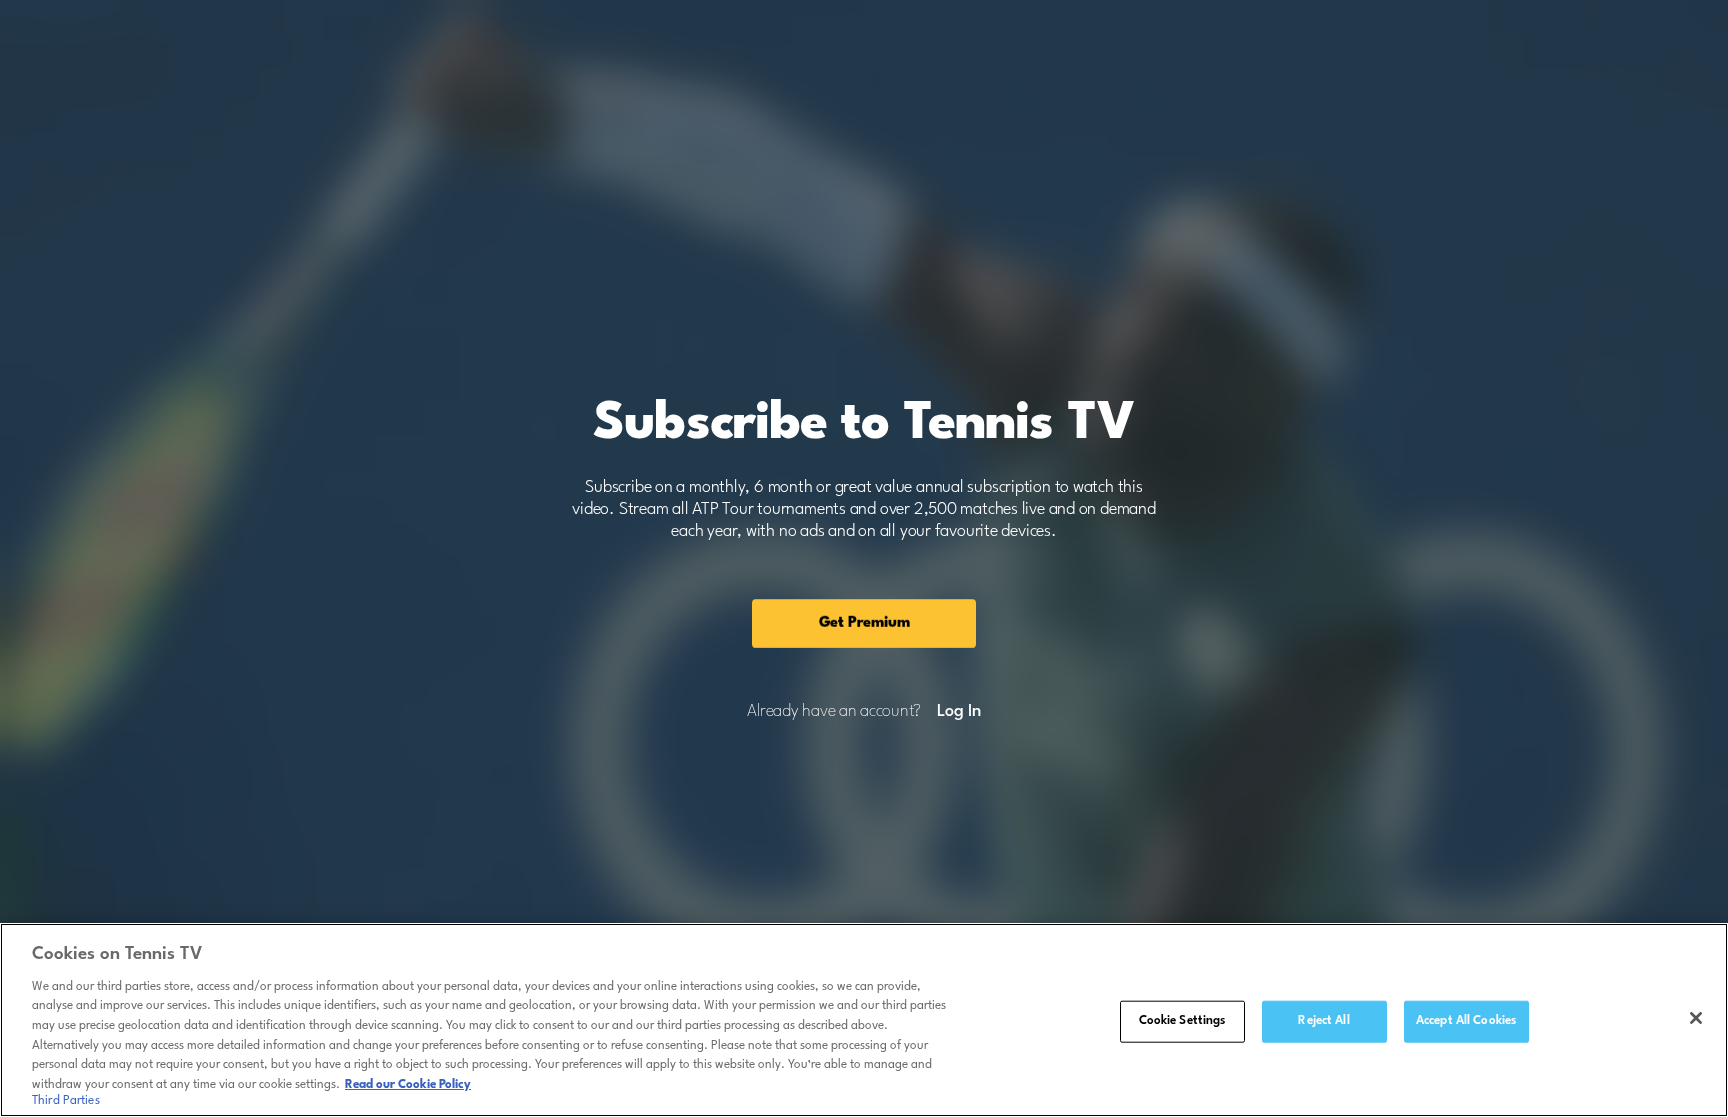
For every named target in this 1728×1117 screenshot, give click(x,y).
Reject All (1323, 1021)
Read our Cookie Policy (408, 1084)
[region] (864, 1020)
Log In (958, 712)
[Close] (1696, 1018)
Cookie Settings (1182, 1021)
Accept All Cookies (1466, 1021)
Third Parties (66, 1101)
